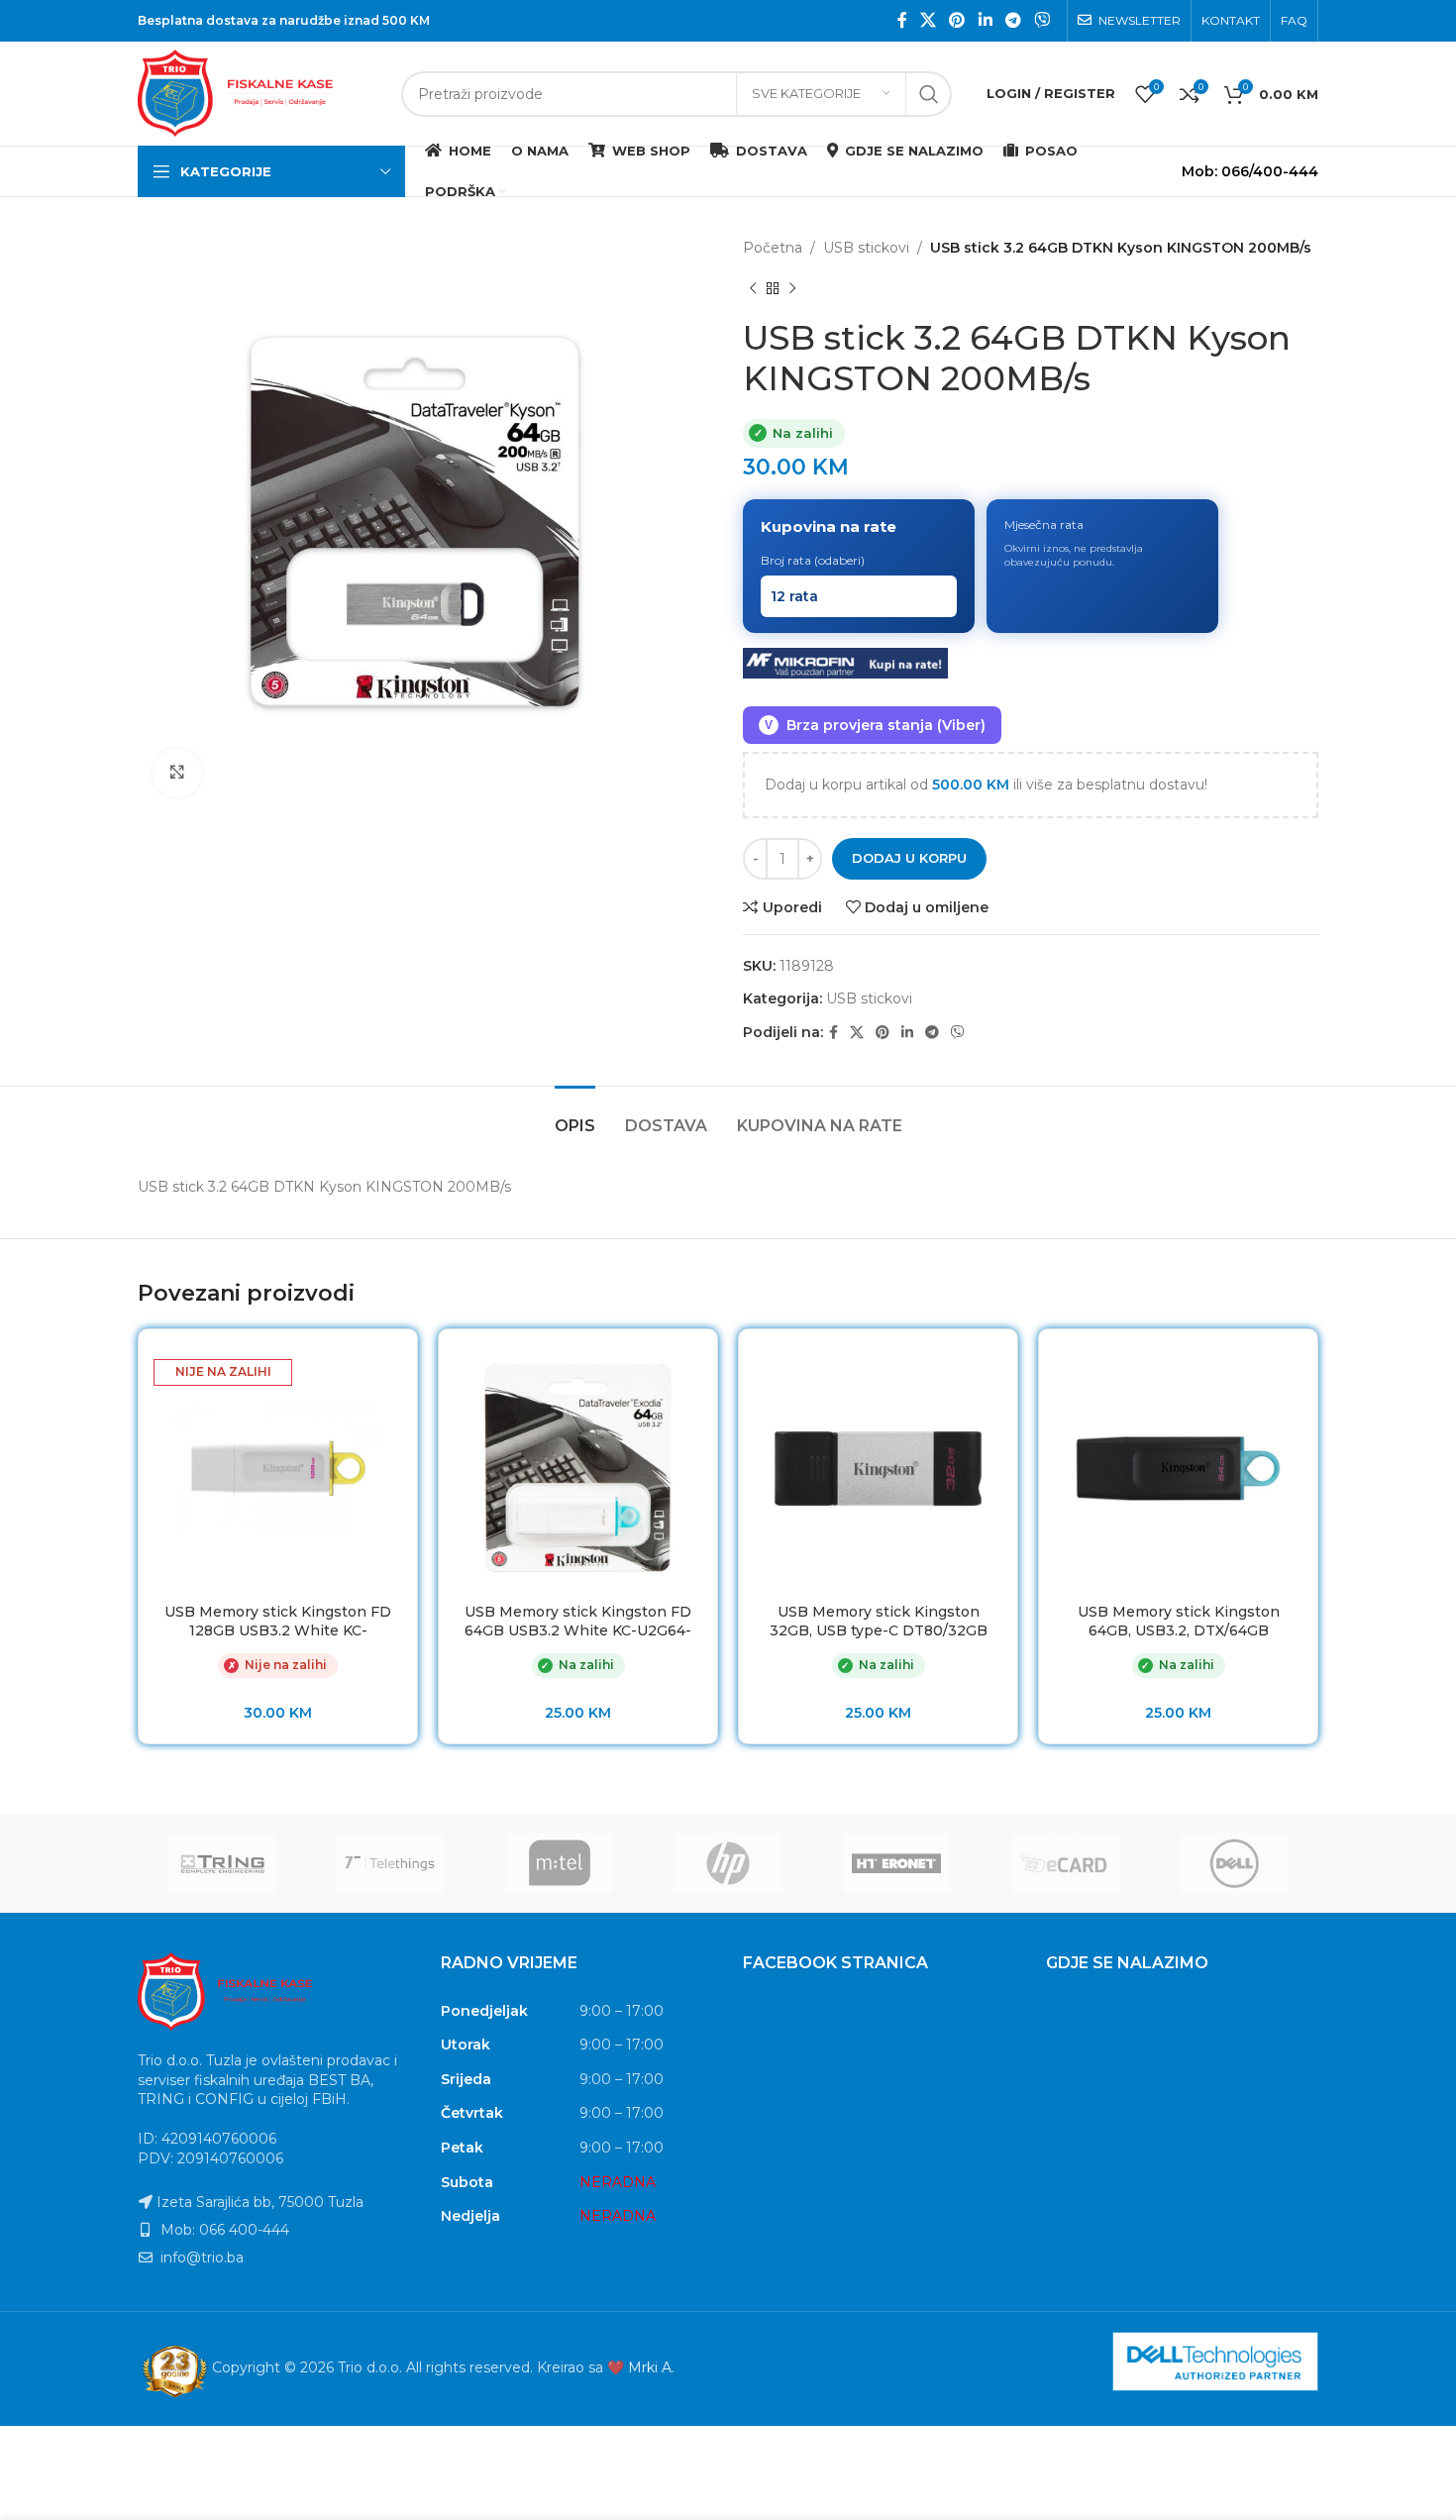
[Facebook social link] (902, 20)
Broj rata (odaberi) (813, 560)
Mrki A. (651, 2367)
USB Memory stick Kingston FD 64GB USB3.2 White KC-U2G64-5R (578, 1631)
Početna (773, 248)
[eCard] (1065, 1863)
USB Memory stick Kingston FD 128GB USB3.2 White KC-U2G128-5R (278, 1631)
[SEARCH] (929, 94)
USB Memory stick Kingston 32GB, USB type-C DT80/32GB (879, 1622)
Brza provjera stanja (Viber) (875, 725)
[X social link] (928, 20)
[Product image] (278, 1469)
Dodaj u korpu (909, 858)
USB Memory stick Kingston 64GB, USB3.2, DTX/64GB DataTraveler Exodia (1179, 1631)
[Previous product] (753, 288)
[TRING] (222, 1863)
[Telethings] (390, 1863)
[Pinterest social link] (957, 20)
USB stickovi (866, 248)
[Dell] (1234, 1863)
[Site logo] (260, 92)
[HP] (728, 1863)
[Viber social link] (1042, 20)
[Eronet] (896, 1863)
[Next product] (792, 288)
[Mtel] (560, 1863)
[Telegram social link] (1013, 20)
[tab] (575, 1116)
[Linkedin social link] (985, 20)
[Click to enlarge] (177, 773)
